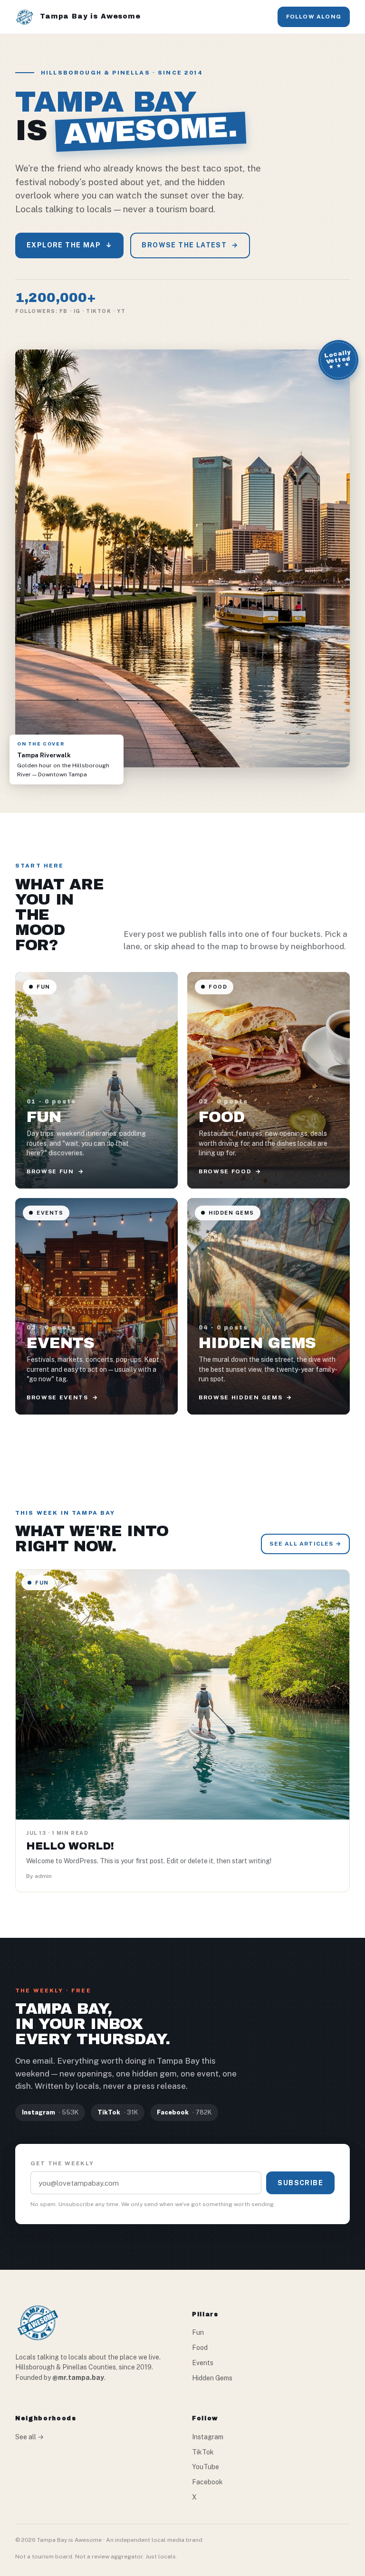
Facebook (207, 2482)
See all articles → (305, 1544)
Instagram (208, 2437)
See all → (29, 2437)
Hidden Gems (212, 2378)
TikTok (203, 2452)
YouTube (206, 2467)
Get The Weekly (62, 2163)
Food (200, 2348)
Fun (198, 2332)
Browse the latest (190, 245)
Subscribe (300, 2183)
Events (203, 2363)
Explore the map (69, 245)
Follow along (314, 17)
